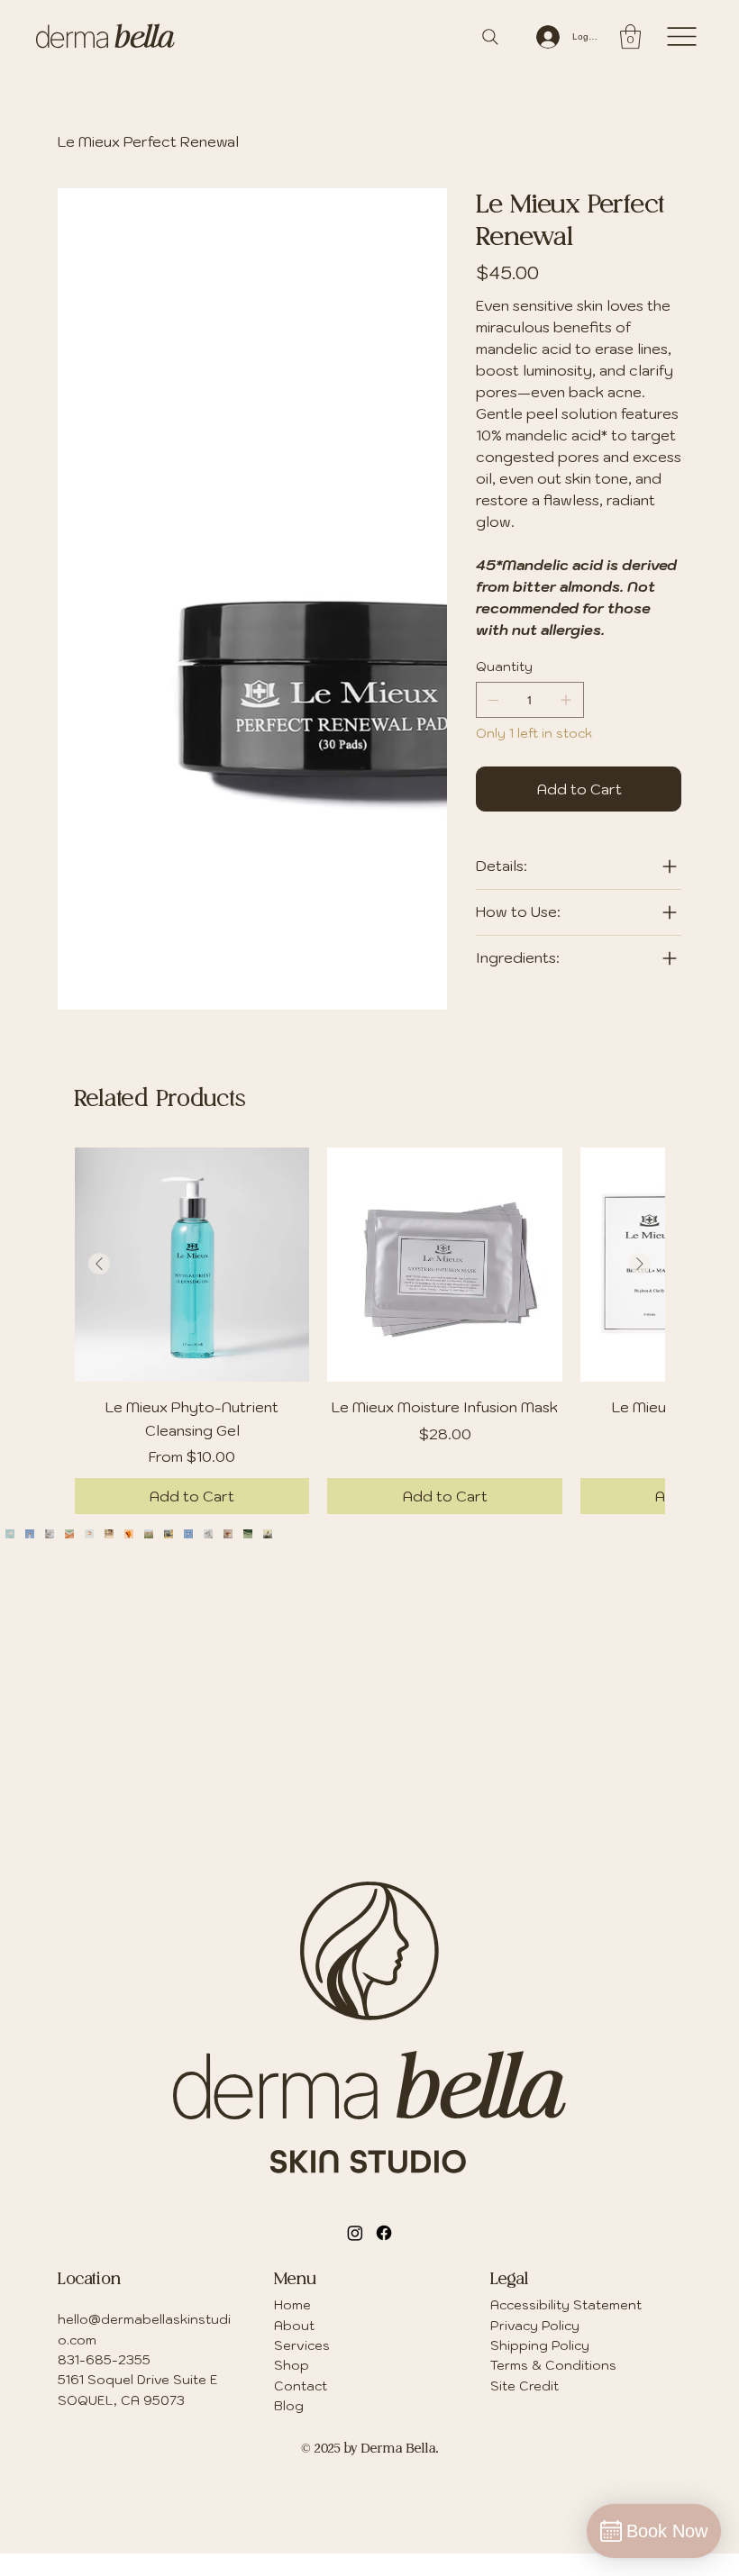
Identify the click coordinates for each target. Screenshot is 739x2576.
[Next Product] (640, 1246)
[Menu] (682, 36)
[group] (369, 1313)
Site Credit (525, 2368)
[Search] (490, 37)
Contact (301, 2368)
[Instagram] (355, 2215)
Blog (289, 2388)
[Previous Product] (99, 1246)
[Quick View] (192, 1247)
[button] (630, 36)
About (294, 2308)
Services (302, 2327)
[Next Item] (689, 1634)
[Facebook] (384, 2215)
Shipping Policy (540, 2327)
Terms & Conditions (553, 2347)
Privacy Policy (535, 2308)
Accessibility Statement (566, 2287)
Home (292, 2287)
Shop (292, 2347)
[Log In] (547, 37)
